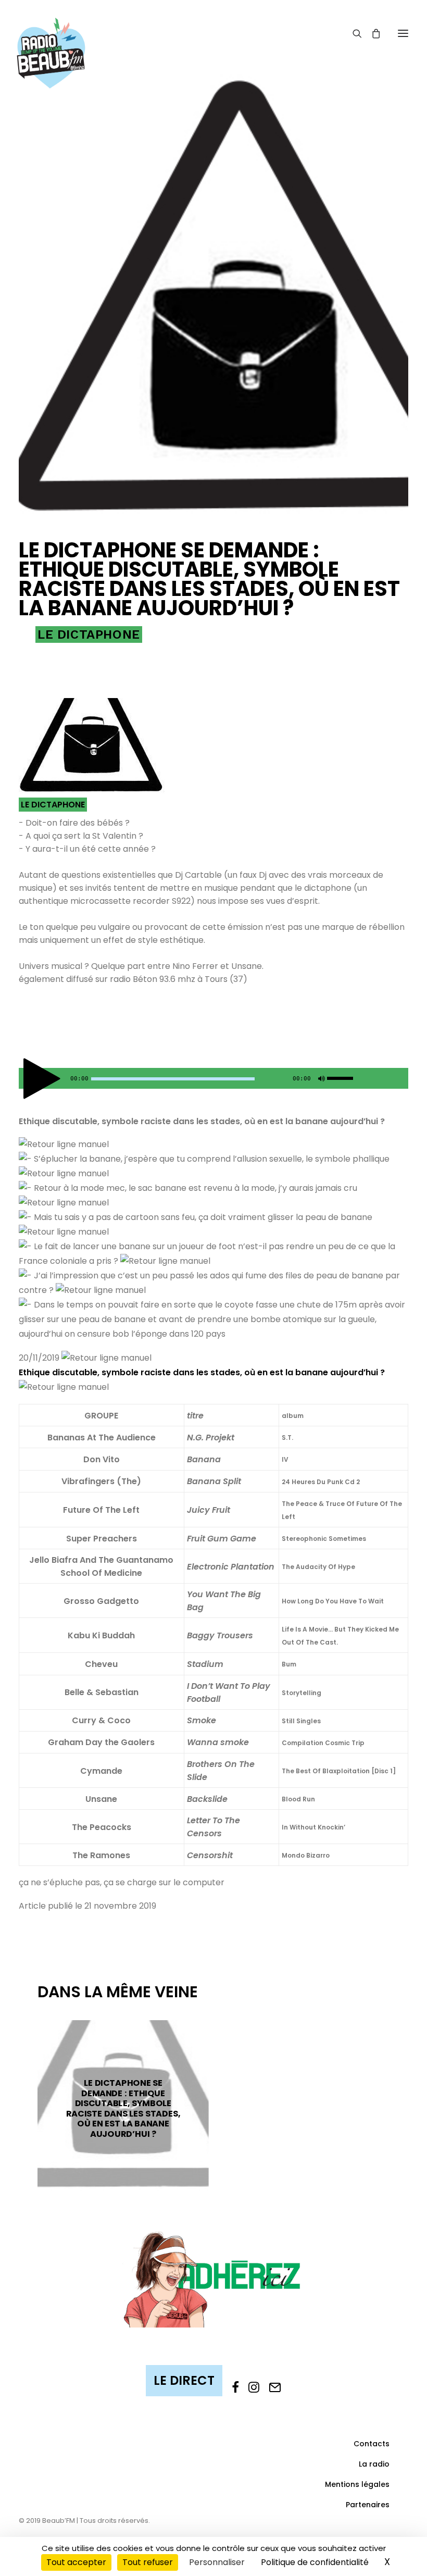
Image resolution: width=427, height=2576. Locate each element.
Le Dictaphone (89, 634)
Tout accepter (76, 2562)
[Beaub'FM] (51, 40)
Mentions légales (357, 2484)
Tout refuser (148, 2562)
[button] (403, 33)
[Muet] (320, 1081)
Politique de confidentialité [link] (315, 2562)
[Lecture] (26, 1081)
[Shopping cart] (371, 33)
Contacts (372, 2444)
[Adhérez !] (213, 2278)
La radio (374, 2464)
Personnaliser (217, 2562)
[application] (213, 1078)
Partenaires (368, 2505)
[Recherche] (353, 33)
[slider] (343, 1076)
